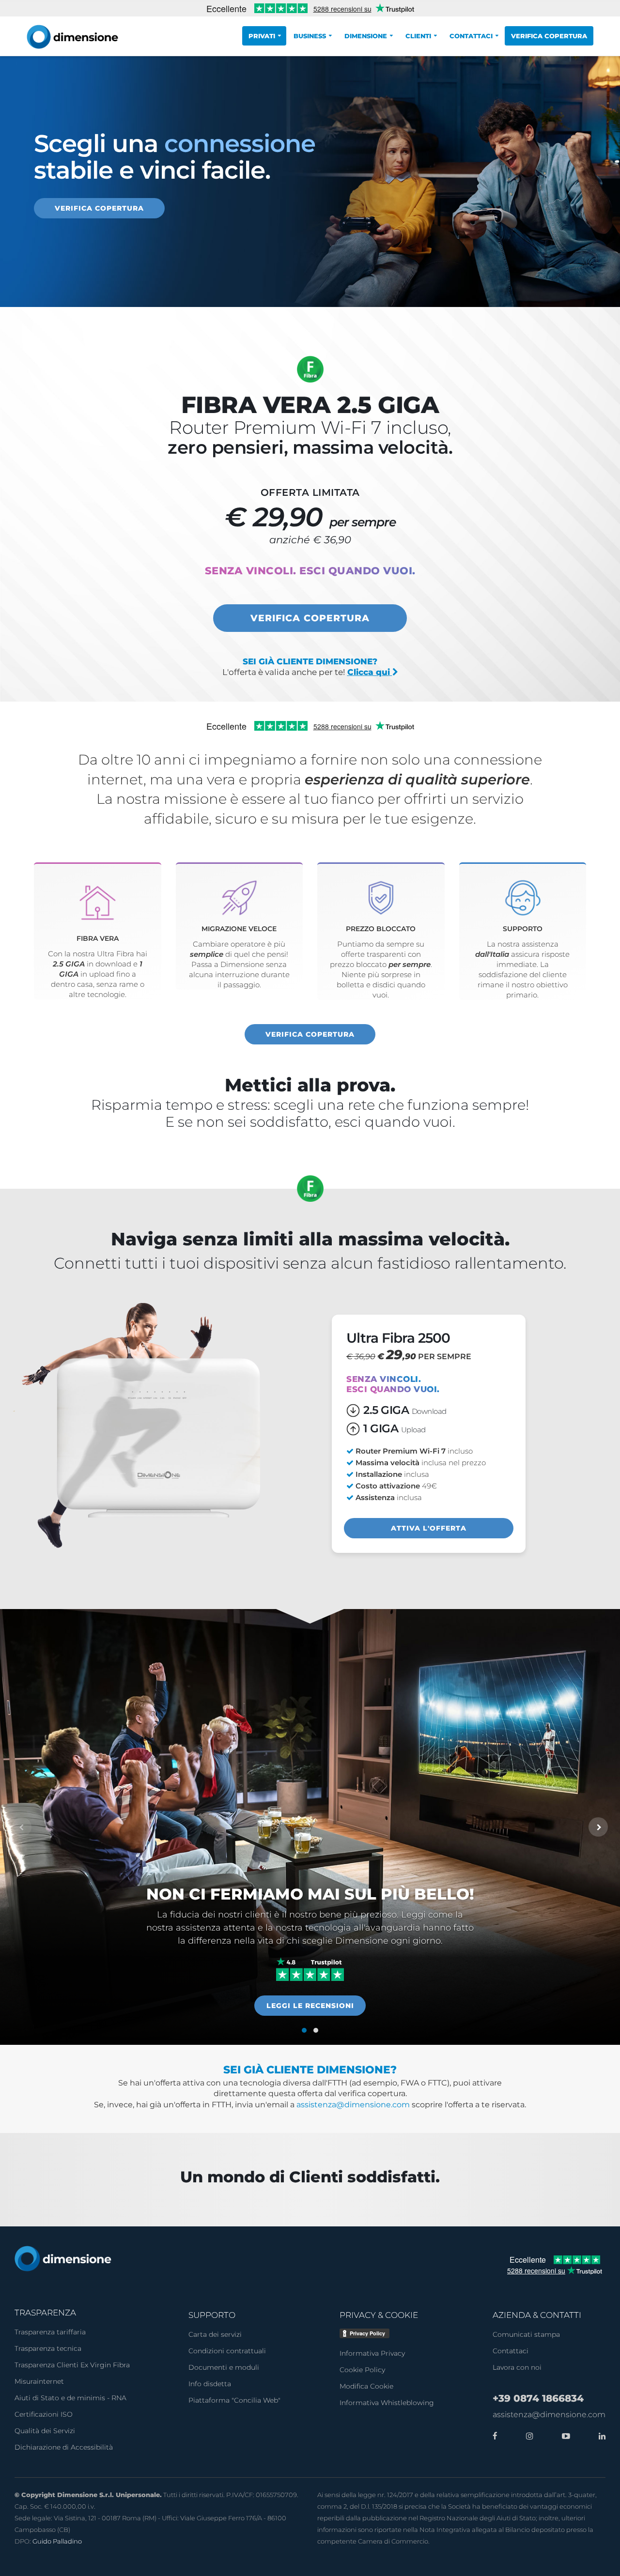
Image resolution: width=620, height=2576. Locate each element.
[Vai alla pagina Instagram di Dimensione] (527, 2437)
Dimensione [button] (366, 36)
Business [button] (310, 36)
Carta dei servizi (215, 2334)
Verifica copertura (549, 36)
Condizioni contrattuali (227, 2351)
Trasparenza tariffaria (50, 2332)
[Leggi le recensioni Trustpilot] (310, 1969)
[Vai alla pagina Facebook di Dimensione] (495, 2437)
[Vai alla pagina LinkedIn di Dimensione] (600, 2437)
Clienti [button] (418, 36)
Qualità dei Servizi (45, 2431)
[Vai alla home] (63, 2258)
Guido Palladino (57, 2541)
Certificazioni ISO (44, 2414)
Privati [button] (262, 36)
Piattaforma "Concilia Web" (234, 2400)
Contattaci (511, 2351)
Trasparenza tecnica (48, 2348)
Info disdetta (210, 2384)
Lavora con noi (517, 2367)
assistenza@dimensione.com (353, 2105)
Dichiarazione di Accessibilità (64, 2447)
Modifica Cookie (366, 2386)
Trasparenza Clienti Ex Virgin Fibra (72, 2365)
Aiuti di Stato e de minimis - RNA (70, 2398)
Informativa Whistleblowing (387, 2403)
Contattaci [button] (471, 36)
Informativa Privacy (372, 2353)
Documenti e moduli (224, 2367)
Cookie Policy (362, 2370)
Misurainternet (39, 2381)
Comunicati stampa (526, 2334)
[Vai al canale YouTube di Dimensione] (564, 2437)
